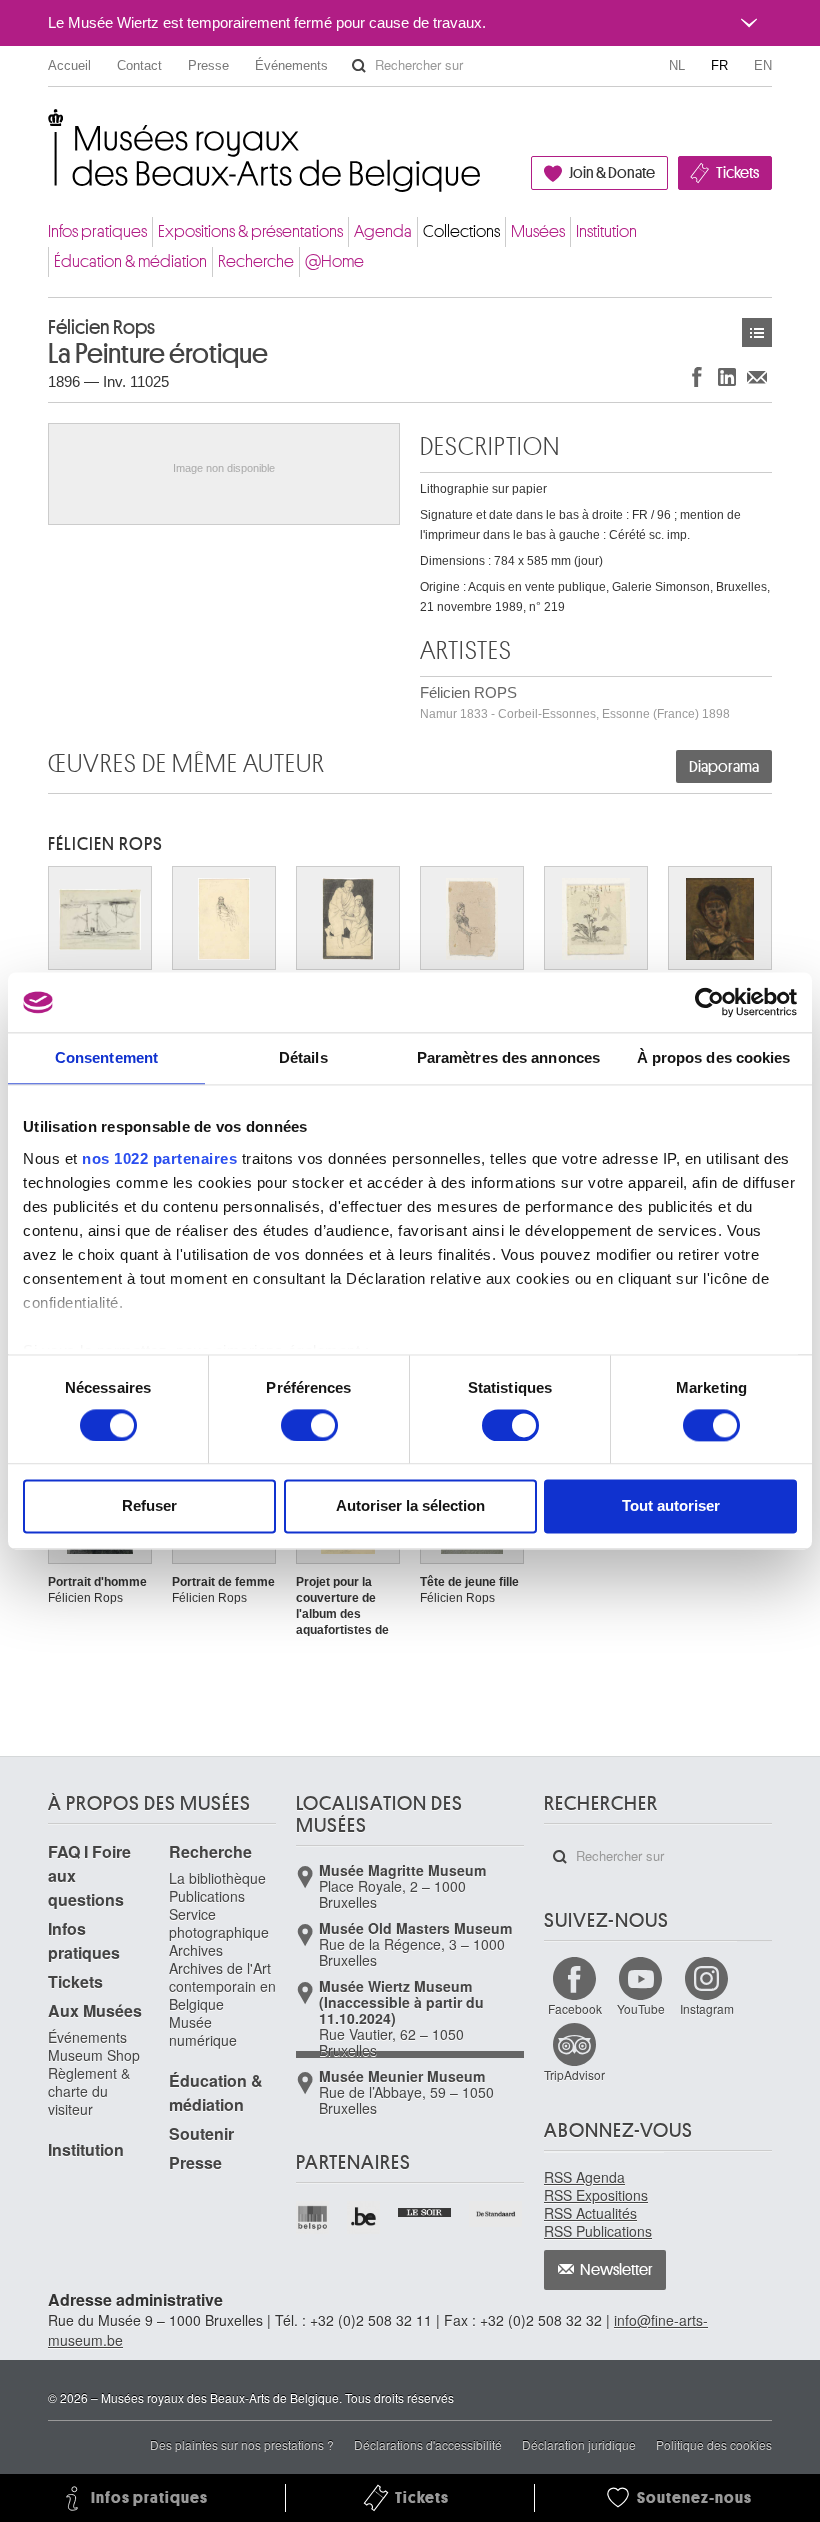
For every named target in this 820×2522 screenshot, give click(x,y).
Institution (606, 231)
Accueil (69, 65)
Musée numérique (203, 2031)
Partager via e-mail (757, 376)
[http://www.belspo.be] (313, 2217)
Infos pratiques (97, 231)
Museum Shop (94, 2055)
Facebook (575, 2008)
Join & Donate (612, 173)
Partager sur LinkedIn (727, 376)
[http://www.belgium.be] (364, 2217)
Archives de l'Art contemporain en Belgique (222, 1986)
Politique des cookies (714, 2444)
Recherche (256, 261)
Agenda (383, 231)
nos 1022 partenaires (159, 1158)
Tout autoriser (671, 1506)
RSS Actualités (590, 2213)
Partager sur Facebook (697, 376)
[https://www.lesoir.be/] (425, 2210)
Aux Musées (95, 2010)
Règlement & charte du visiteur (89, 2091)
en (763, 65)
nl (677, 65)
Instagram (707, 2008)
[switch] (309, 1425)
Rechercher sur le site (359, 66)
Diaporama (724, 767)
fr (719, 65)
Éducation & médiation (130, 261)
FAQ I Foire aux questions (89, 1875)
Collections (461, 231)
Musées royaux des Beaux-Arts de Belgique (49, 129)
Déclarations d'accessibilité (428, 2444)
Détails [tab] (303, 1057)
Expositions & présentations (250, 231)
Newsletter (616, 2270)
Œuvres (757, 332)
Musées (538, 231)
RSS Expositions (596, 2195)
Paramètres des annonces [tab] (508, 1057)
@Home (334, 261)
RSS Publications (598, 2231)
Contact (139, 65)
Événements (291, 65)
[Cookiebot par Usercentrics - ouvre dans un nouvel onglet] (709, 1002)
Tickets (737, 173)
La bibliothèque (217, 1878)
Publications (207, 1896)
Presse (208, 65)
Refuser (149, 1506)
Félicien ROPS (575, 702)
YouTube (641, 2008)
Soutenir (201, 2133)
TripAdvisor (574, 2074)
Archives (196, 1950)
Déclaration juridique (579, 2444)
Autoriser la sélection (410, 1506)
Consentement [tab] (106, 1057)
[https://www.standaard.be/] (496, 2214)
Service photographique (219, 1923)
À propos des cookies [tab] (714, 1057)
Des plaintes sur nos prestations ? (242, 2444)
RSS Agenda (584, 2177)
